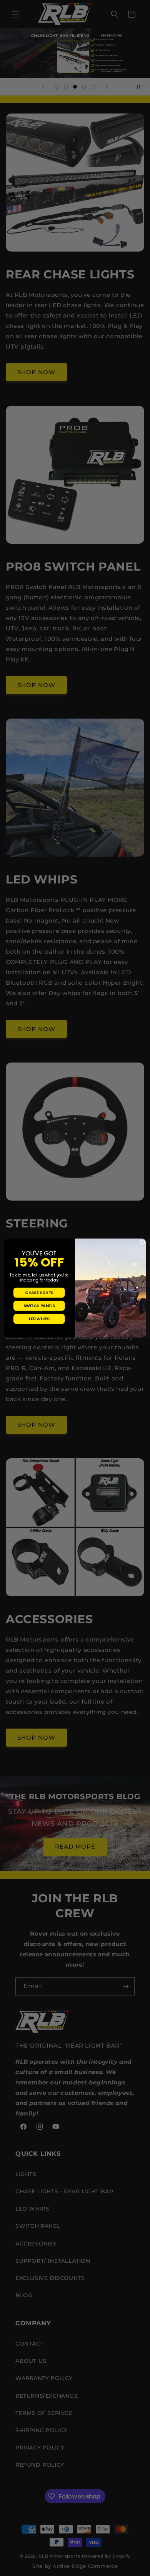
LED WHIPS (39, 1319)
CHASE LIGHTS (39, 1292)
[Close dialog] (142, 1242)
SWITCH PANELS (39, 1306)
